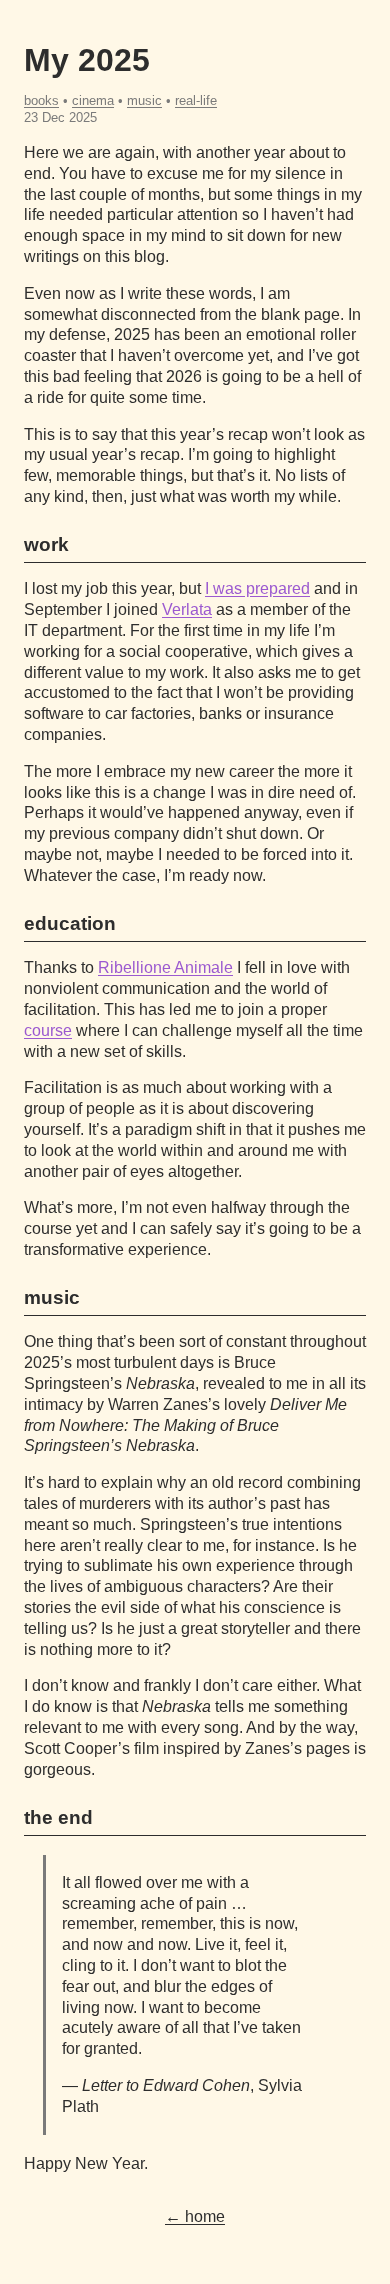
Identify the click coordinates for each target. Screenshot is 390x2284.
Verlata (187, 609)
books (41, 100)
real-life (196, 100)
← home (195, 2216)
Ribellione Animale (165, 967)
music (144, 100)
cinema (93, 100)
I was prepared (257, 588)
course (48, 1030)
